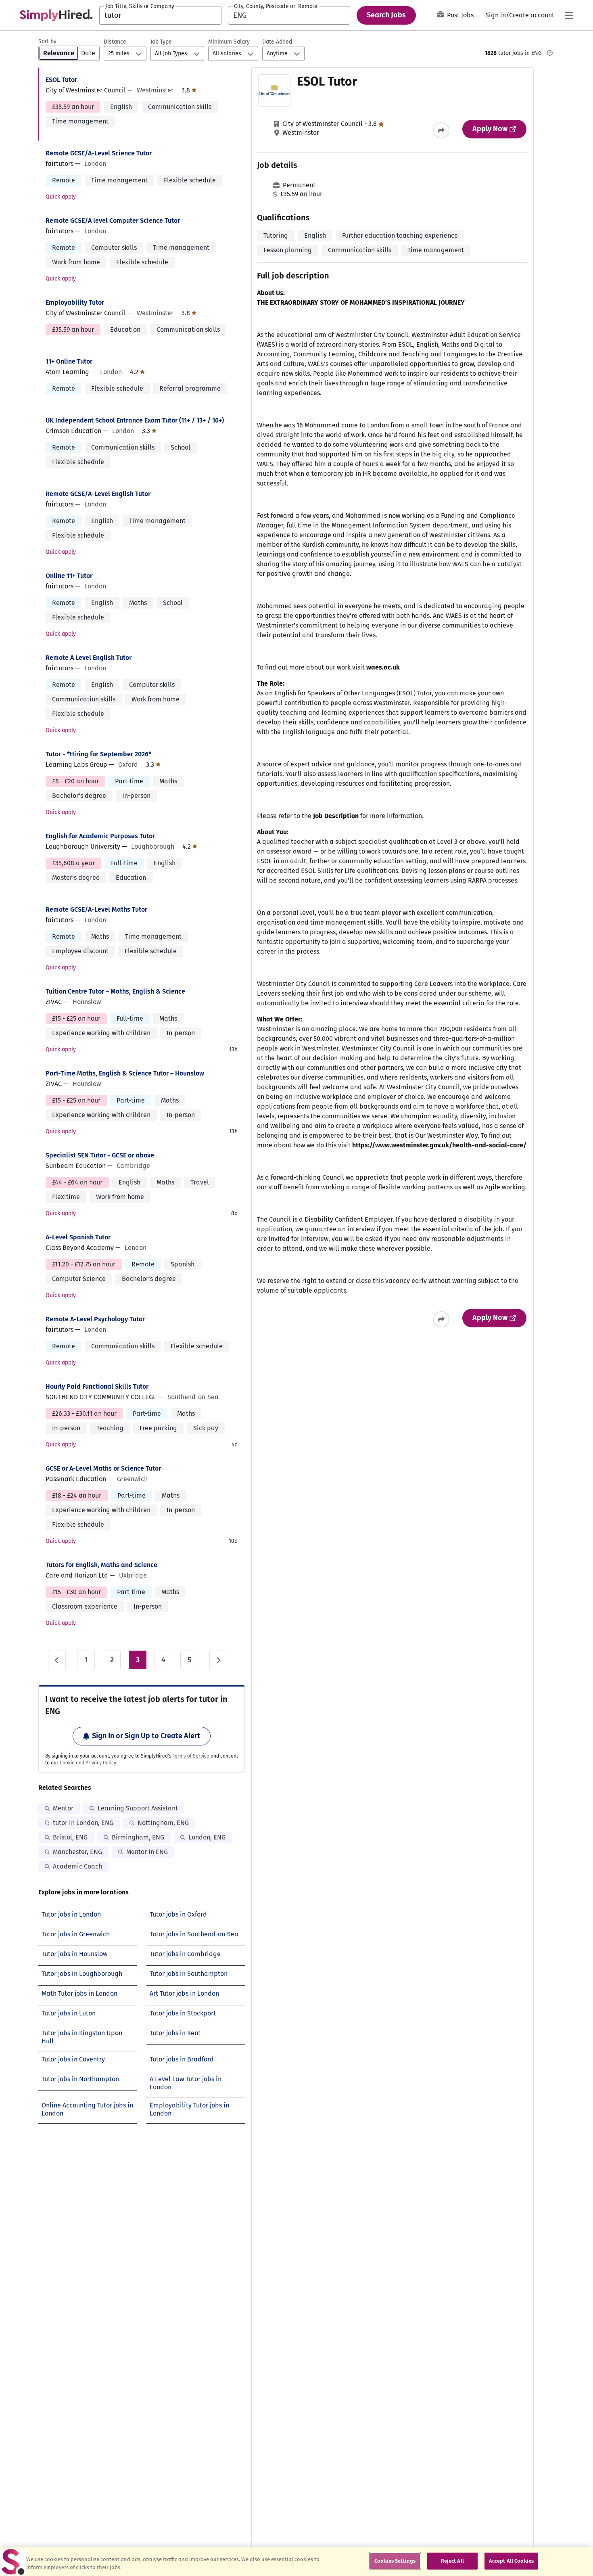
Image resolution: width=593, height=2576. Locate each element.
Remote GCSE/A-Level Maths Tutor (96, 909)
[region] (296, 2562)
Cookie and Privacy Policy (88, 1763)
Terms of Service (191, 1756)
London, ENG (207, 1837)
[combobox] (160, 15)
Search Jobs (386, 15)
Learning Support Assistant (138, 1808)
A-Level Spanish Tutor (78, 1237)
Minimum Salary (229, 42)
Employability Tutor (75, 302)
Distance (115, 42)
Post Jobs (460, 15)
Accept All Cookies (511, 2561)
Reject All (452, 2561)
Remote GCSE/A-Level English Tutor (98, 494)
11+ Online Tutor (69, 361)
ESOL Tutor (61, 80)
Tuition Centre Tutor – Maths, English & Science (115, 991)
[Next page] (218, 1660)
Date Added (277, 42)
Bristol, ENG (70, 1837)
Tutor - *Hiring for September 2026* (98, 754)
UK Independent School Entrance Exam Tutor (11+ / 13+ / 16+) (135, 420)
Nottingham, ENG (163, 1823)
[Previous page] (57, 1660)
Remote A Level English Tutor (89, 658)
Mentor (63, 1808)
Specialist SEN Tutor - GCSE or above (100, 1155)
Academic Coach (77, 1866)
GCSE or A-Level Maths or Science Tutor (103, 1468)
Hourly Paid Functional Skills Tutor (97, 1386)
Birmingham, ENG (138, 1837)
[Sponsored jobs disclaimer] (550, 53)
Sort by (47, 41)
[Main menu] (569, 15)
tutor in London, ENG (83, 1823)
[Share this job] (441, 130)
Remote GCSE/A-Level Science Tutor (99, 153)
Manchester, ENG (77, 1852)
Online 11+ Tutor (69, 576)
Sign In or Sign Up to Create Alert (146, 1736)
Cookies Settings (395, 2561)
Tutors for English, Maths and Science (101, 1565)
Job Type (161, 42)
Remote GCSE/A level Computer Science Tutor (113, 221)
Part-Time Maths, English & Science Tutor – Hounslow (125, 1073)
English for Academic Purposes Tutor (100, 836)
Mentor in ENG (147, 1852)
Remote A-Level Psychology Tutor (95, 1319)
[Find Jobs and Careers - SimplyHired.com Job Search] (56, 15)
